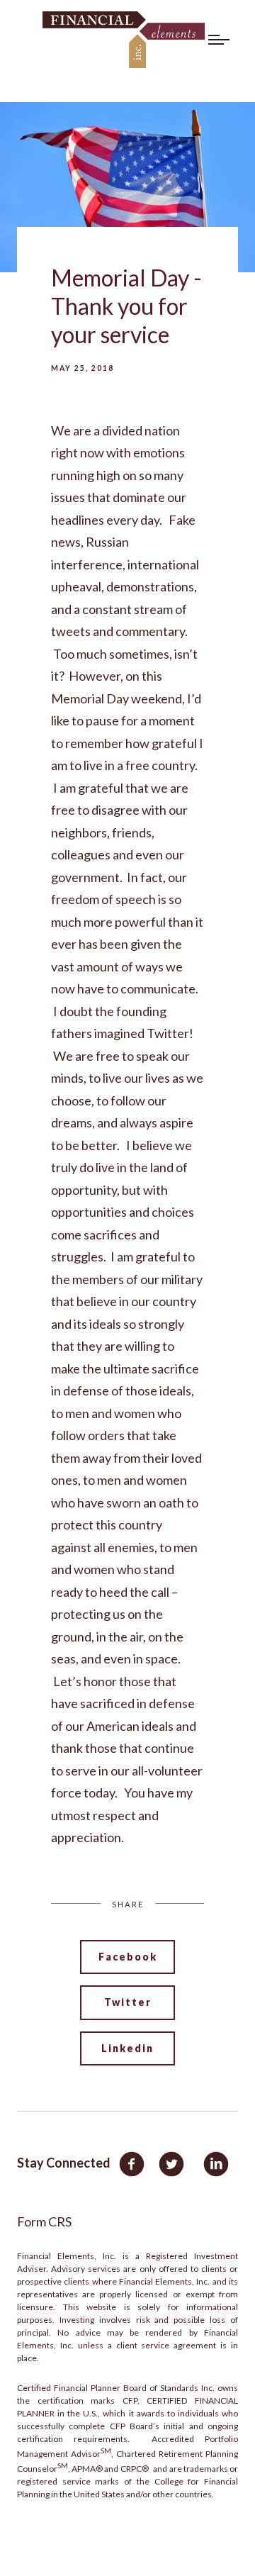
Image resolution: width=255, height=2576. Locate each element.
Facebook (128, 1957)
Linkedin (127, 2048)
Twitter (128, 2002)
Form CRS (44, 2221)
